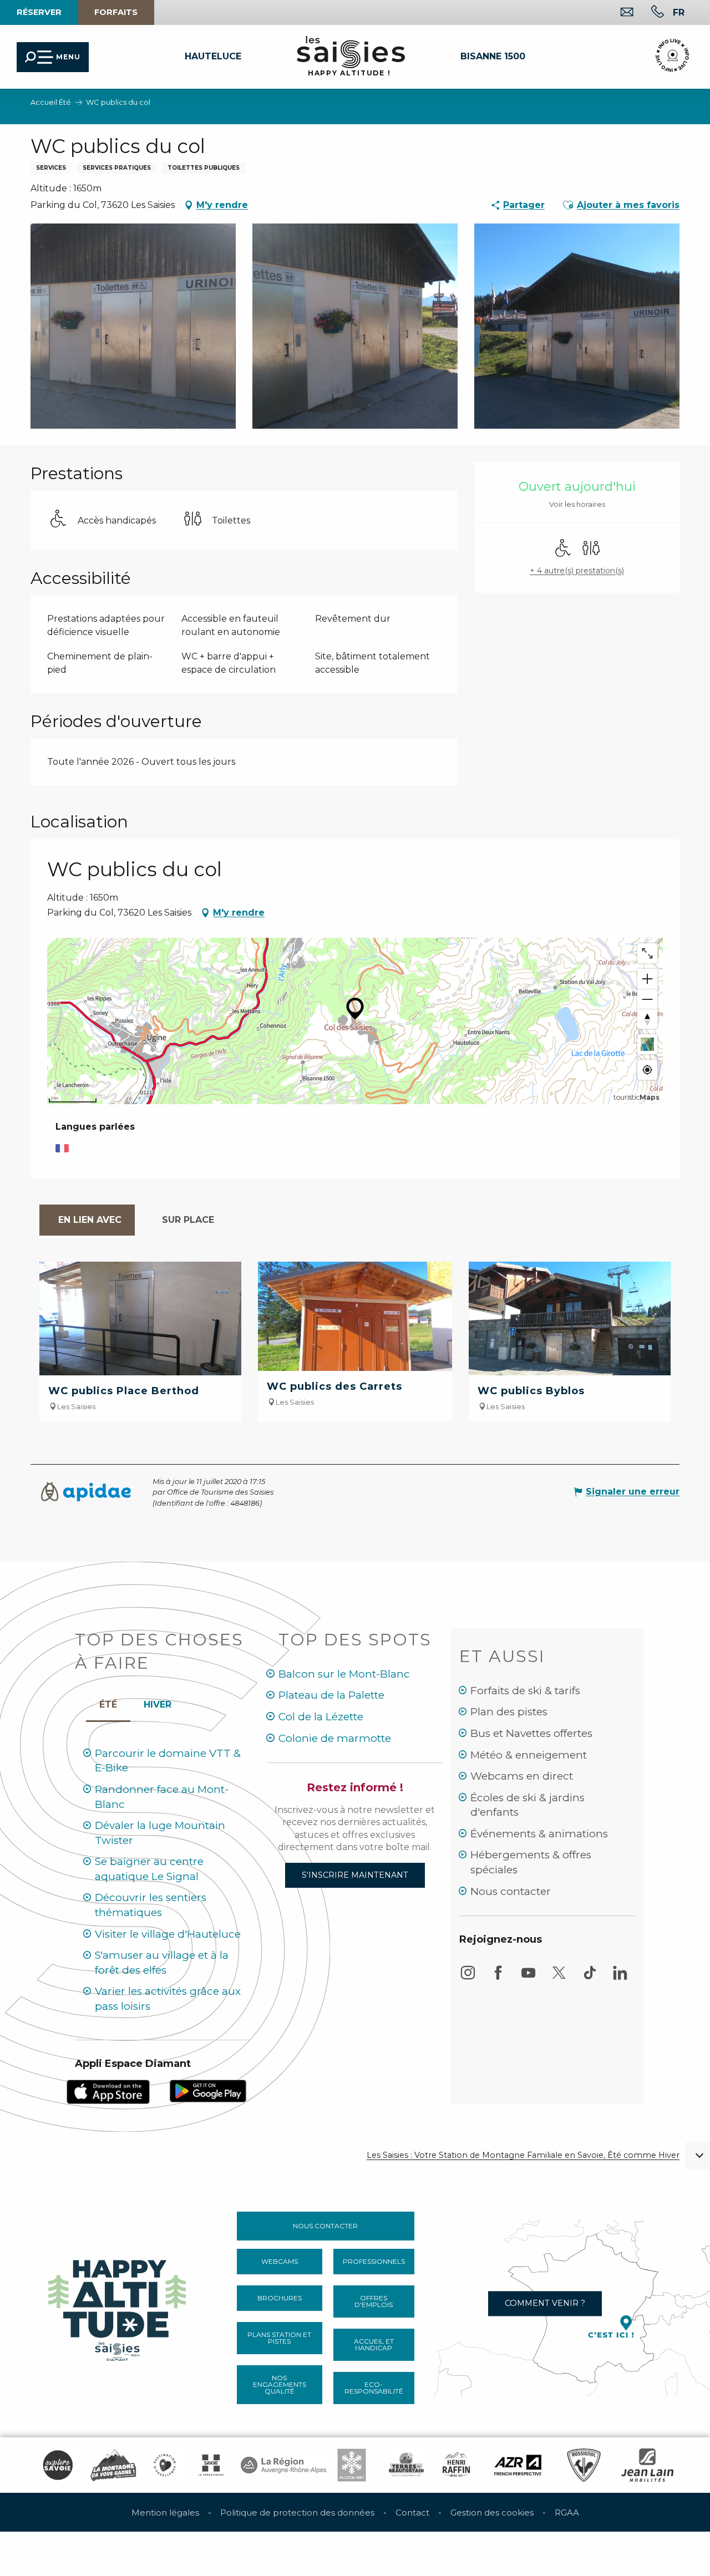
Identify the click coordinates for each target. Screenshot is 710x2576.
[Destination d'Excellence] (165, 2465)
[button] (679, 12)
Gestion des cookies (492, 2513)
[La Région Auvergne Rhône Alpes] (283, 2465)
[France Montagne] (113, 2465)
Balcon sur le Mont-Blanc (344, 1674)
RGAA (567, 2513)
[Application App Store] (108, 2091)
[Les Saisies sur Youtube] (529, 1978)
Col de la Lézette (321, 1717)
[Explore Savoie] (58, 2465)
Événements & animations (539, 1834)
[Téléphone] (649, 13)
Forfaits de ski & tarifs (525, 1691)
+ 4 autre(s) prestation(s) (577, 571)
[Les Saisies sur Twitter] (559, 1978)
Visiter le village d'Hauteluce (168, 1934)
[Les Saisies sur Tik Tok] (590, 1978)
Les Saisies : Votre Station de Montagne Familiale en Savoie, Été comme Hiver (523, 2155)
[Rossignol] (584, 2465)
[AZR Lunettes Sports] (518, 2465)
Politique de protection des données (297, 2513)
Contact (412, 2513)
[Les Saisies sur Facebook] (498, 1978)
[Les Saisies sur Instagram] (468, 1978)
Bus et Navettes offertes (531, 1733)
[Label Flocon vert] (352, 2465)
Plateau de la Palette (331, 1695)
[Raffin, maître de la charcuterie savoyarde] (457, 2465)
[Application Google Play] (208, 2090)
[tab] (87, 1220)
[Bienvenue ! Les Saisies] (118, 2307)
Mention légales (165, 2513)
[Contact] (618, 13)
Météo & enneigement (529, 1755)
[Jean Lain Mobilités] (647, 2465)
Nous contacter (511, 1891)
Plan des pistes (509, 1712)
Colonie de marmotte (335, 1738)
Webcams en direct (522, 1776)
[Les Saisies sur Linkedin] (620, 1978)
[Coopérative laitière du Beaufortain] (406, 2465)
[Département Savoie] (211, 2465)
